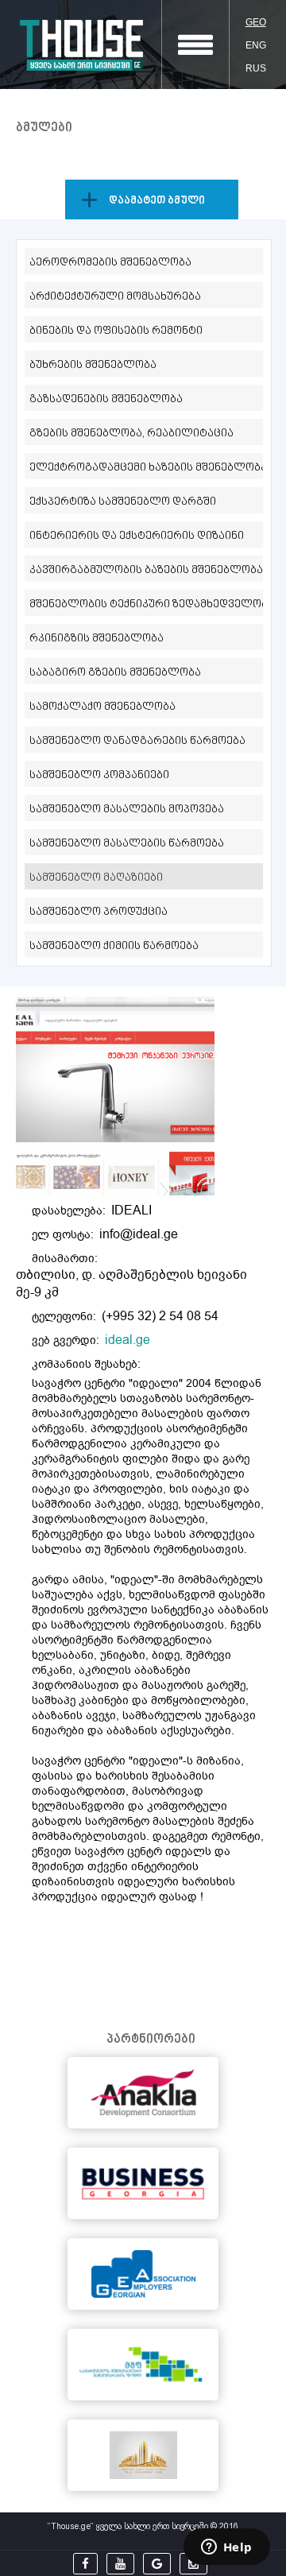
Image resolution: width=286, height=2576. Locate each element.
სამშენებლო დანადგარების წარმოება (137, 741)
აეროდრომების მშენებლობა (110, 263)
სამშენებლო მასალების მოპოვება (127, 810)
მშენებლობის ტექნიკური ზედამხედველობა (146, 604)
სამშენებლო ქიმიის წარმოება (114, 946)
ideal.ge (128, 1340)
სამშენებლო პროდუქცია (99, 912)
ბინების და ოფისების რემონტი (116, 331)
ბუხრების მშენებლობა (93, 365)
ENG (256, 45)
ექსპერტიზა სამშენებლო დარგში (123, 502)
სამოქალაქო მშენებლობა (102, 707)
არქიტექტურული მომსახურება (115, 297)
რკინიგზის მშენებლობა (97, 639)
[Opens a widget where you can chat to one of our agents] (226, 2548)
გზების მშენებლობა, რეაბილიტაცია (131, 434)
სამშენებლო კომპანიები (99, 775)
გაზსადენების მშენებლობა (106, 399)
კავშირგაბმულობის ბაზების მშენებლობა (146, 570)
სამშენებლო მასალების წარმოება (127, 844)
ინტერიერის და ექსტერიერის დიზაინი (137, 536)
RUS (256, 68)
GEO (256, 22)
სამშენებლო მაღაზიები (96, 878)
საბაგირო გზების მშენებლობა (115, 673)
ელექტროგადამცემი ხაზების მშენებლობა (146, 468)
